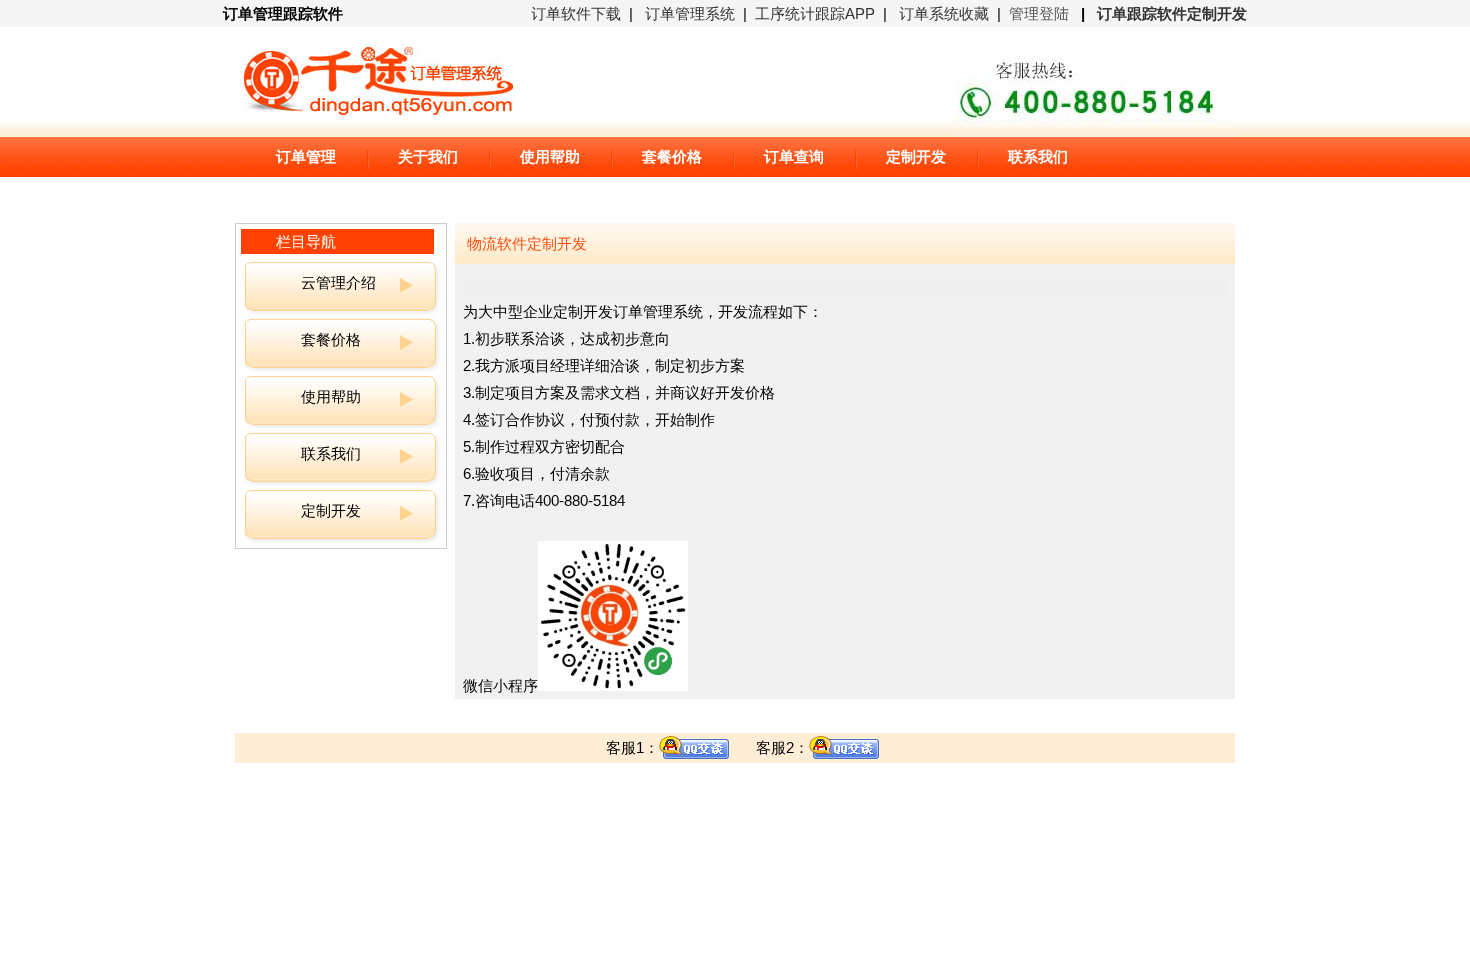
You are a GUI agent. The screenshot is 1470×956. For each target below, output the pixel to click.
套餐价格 (331, 339)
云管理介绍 (338, 282)
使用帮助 (331, 396)
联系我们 (331, 453)
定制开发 (331, 510)
